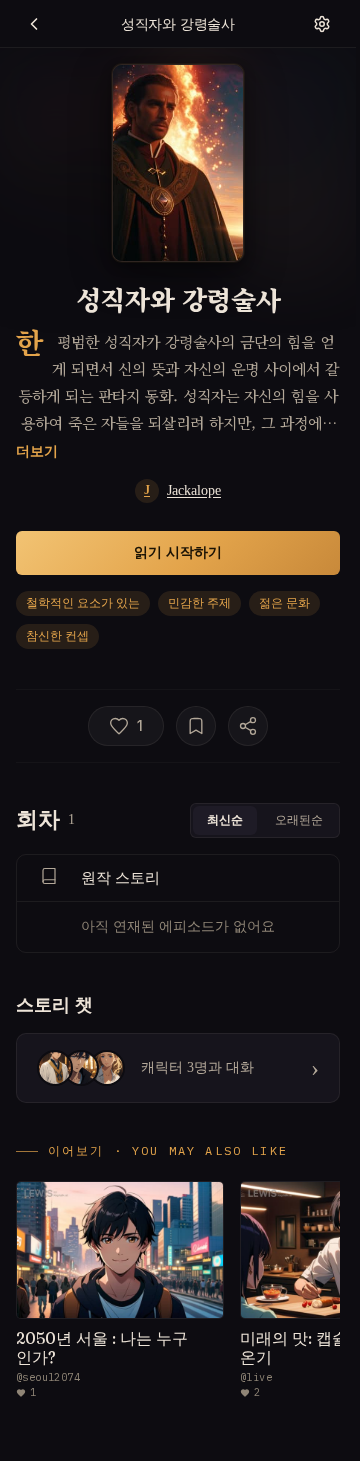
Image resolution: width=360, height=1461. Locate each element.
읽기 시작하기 (178, 551)
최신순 (225, 819)
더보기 (37, 450)
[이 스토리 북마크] (196, 726)
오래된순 (299, 819)
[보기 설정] (322, 24)
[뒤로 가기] (34, 24)
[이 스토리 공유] (248, 726)
